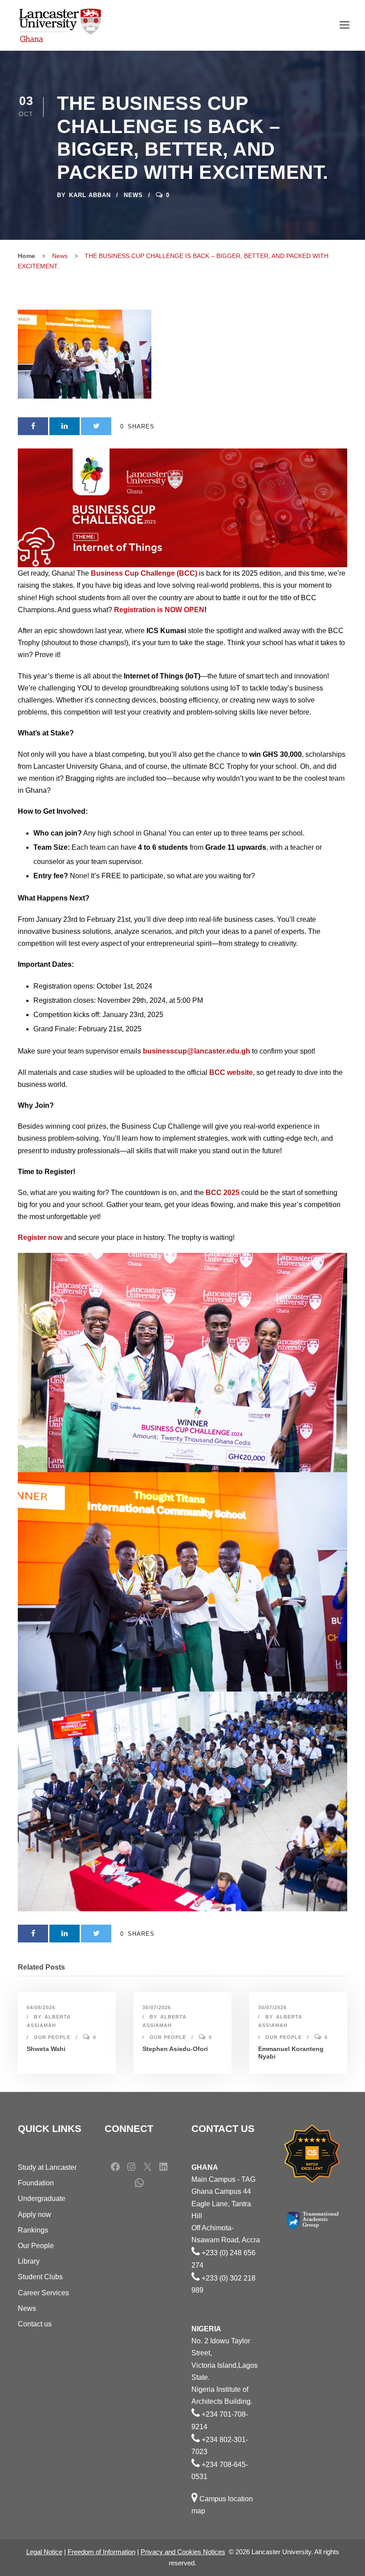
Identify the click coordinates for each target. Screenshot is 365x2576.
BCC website (231, 1072)
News (133, 195)
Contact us (35, 2324)
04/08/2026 (41, 2007)
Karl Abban (90, 195)
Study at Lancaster (47, 2167)
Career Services (43, 2293)
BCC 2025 (223, 1193)
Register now (40, 1238)
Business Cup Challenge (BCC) (144, 573)
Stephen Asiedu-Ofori (175, 2049)
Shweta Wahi (46, 2049)
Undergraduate (42, 2198)
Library (29, 2261)
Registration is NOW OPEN (159, 610)
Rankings (33, 2230)
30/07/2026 (157, 2007)
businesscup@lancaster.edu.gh (197, 1051)
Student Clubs (40, 2277)
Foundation (36, 2183)
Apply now (34, 2215)
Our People (52, 2037)
